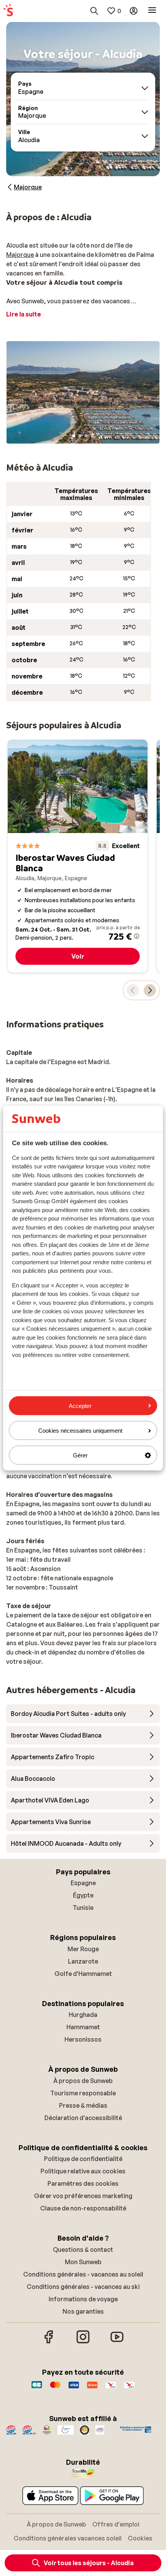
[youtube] (117, 2342)
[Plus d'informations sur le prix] (137, 936)
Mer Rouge (83, 1949)
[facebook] (49, 2342)
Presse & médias (83, 2105)
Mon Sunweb (83, 2262)
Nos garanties (83, 2311)
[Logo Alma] (92, 2389)
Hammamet (83, 2027)
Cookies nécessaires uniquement (80, 1430)
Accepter (80, 1405)
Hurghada (83, 2015)
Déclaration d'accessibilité (83, 2118)
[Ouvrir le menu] (152, 11)
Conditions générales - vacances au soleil (83, 2274)
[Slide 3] (86, 436)
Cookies (140, 2538)
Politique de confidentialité (83, 2159)
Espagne (83, 1883)
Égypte (83, 1895)
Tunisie (83, 1908)
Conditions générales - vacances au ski (83, 2287)
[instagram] (83, 2342)
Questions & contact (83, 2250)
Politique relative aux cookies (83, 2171)
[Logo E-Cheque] (129, 2389)
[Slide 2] (80, 436)
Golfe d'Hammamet (83, 1974)
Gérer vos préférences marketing (83, 2196)
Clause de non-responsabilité (83, 2208)
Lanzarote (83, 1961)
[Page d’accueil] (8, 11)
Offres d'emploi (116, 2524)
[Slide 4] (92, 436)
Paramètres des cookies (83, 2183)
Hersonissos (83, 2039)
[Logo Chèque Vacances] (111, 2389)
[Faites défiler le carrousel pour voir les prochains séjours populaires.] (150, 990)
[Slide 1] (74, 436)
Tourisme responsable (83, 2093)
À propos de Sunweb (83, 2081)
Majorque (20, 255)
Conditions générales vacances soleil (68, 2538)
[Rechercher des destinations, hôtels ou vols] (94, 11)
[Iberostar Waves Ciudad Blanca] (78, 856)
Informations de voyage (83, 2299)
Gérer (80, 1455)
